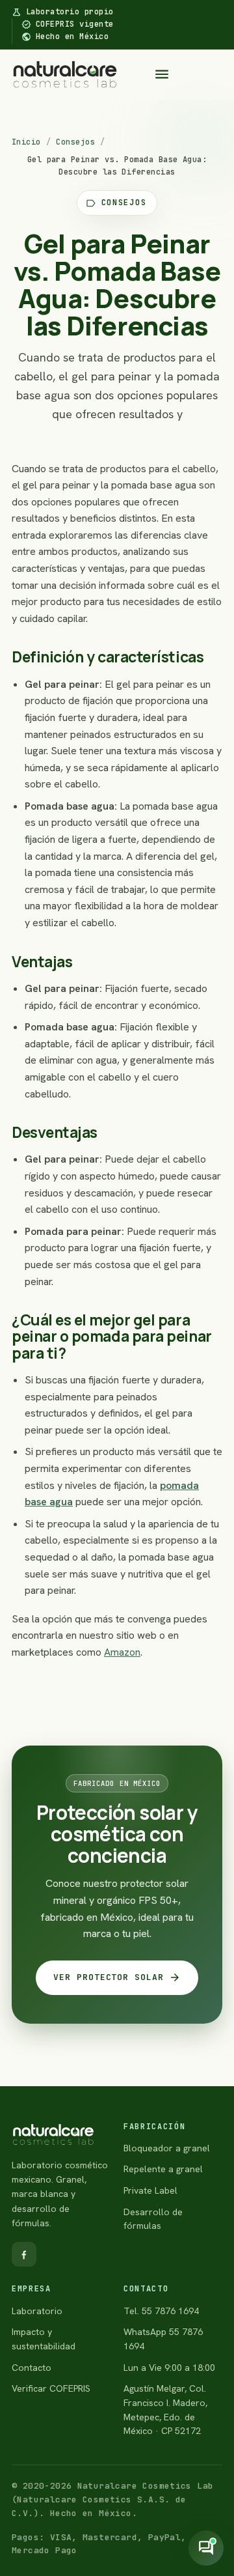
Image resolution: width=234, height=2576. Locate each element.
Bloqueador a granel (167, 2148)
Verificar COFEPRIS (51, 2388)
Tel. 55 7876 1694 (161, 2311)
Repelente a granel (163, 2169)
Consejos (75, 142)
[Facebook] (24, 2254)
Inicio (26, 142)
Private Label (150, 2190)
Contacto (32, 2368)
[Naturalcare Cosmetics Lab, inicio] (65, 74)
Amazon (122, 1652)
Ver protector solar (117, 1977)
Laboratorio (37, 2311)
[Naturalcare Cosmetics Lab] (61, 2135)
